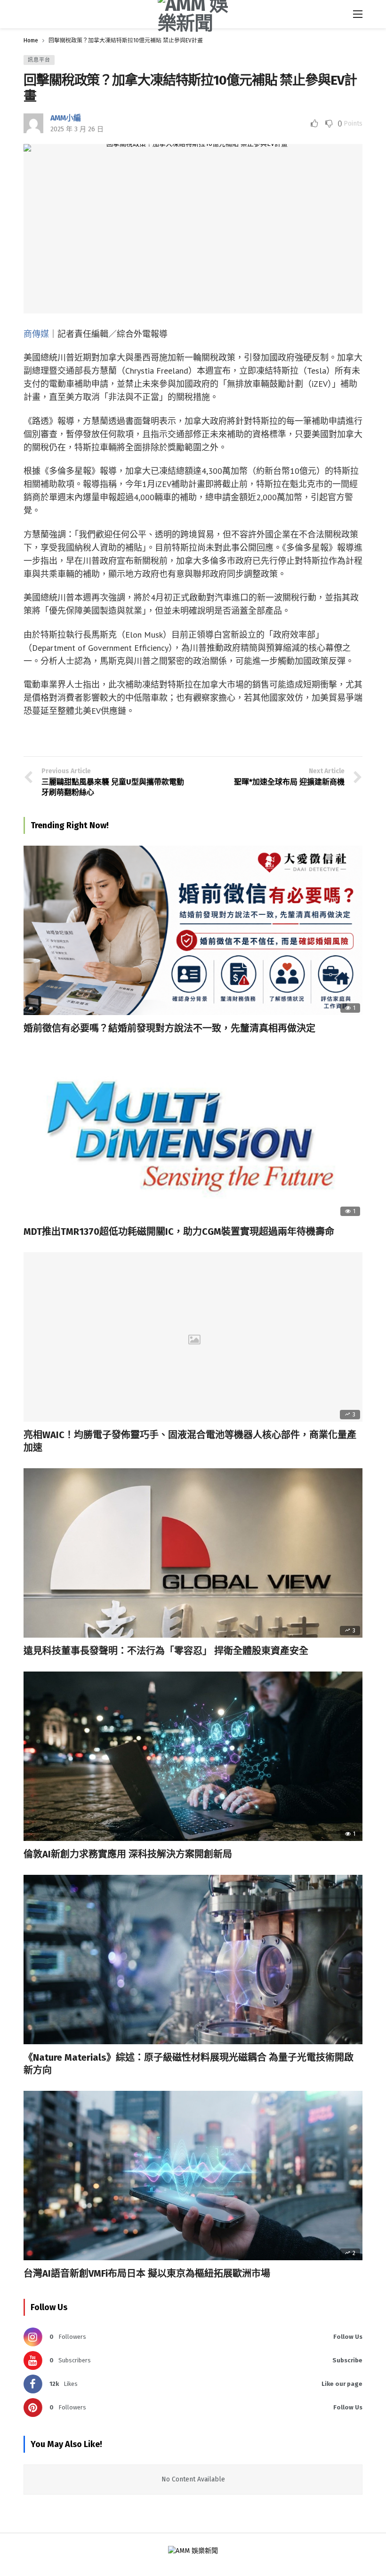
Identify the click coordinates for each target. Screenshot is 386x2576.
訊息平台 (39, 60)
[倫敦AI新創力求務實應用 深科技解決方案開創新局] (193, 1756)
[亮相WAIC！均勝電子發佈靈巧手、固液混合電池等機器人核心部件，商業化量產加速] (193, 1337)
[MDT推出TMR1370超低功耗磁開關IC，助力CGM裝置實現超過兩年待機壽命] (193, 1134)
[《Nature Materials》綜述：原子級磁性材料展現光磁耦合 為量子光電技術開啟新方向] (193, 1960)
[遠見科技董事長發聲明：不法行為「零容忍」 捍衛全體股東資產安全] (193, 1553)
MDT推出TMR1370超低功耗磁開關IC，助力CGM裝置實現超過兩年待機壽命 (179, 1232)
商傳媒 (36, 334)
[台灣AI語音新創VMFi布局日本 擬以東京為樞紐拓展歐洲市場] (193, 2176)
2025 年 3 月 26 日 (77, 129)
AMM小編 (66, 118)
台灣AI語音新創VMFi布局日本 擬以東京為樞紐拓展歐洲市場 (147, 2273)
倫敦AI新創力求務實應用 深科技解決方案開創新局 (128, 1854)
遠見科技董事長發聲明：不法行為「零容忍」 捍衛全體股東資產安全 (166, 1651)
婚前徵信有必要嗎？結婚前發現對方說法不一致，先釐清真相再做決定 (169, 1028)
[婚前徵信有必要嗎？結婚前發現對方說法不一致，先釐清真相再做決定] (193, 930)
